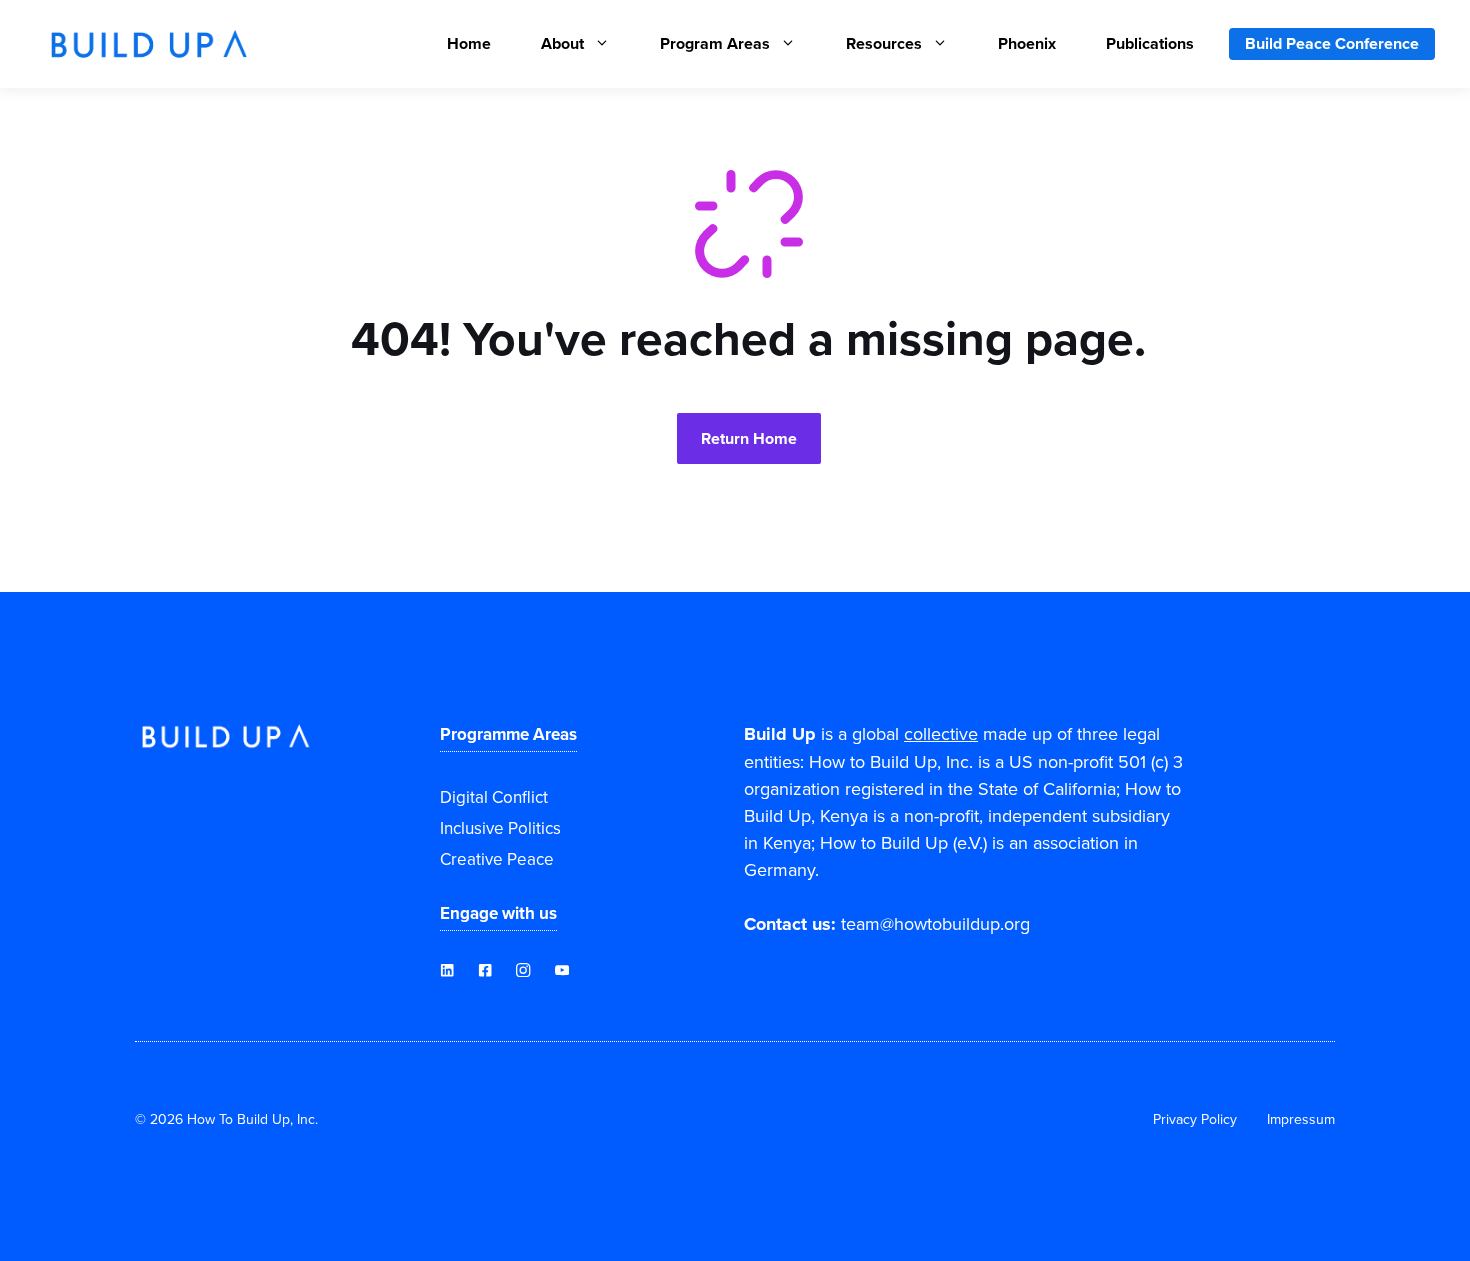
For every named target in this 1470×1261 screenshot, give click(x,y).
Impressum (1301, 1119)
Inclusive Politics (500, 828)
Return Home (749, 438)
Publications (1150, 43)
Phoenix (1027, 43)
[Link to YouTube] (485, 970)
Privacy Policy (1195, 1119)
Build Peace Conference (1332, 43)
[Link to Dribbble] (447, 970)
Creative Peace (497, 859)
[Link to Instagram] (523, 970)
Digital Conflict (494, 797)
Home (469, 43)
